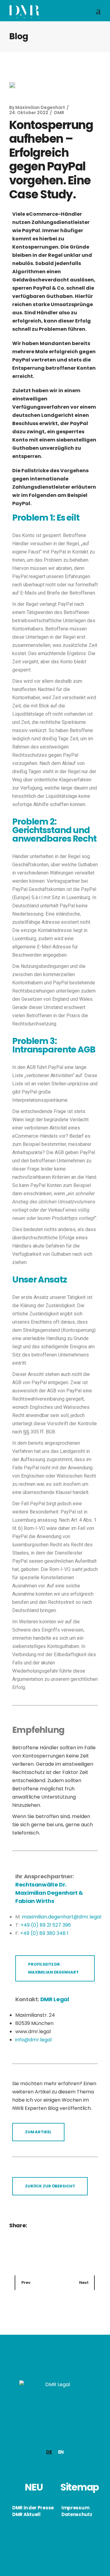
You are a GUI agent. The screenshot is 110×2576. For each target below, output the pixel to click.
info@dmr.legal (33, 2040)
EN (61, 2452)
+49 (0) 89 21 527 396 (46, 1925)
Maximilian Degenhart (40, 107)
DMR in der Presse (33, 2508)
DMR (59, 113)
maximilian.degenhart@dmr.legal (61, 1917)
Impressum (75, 2508)
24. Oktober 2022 (29, 113)
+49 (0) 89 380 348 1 (44, 1933)
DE (49, 2452)
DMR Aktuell (26, 2514)
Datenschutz (77, 2514)
